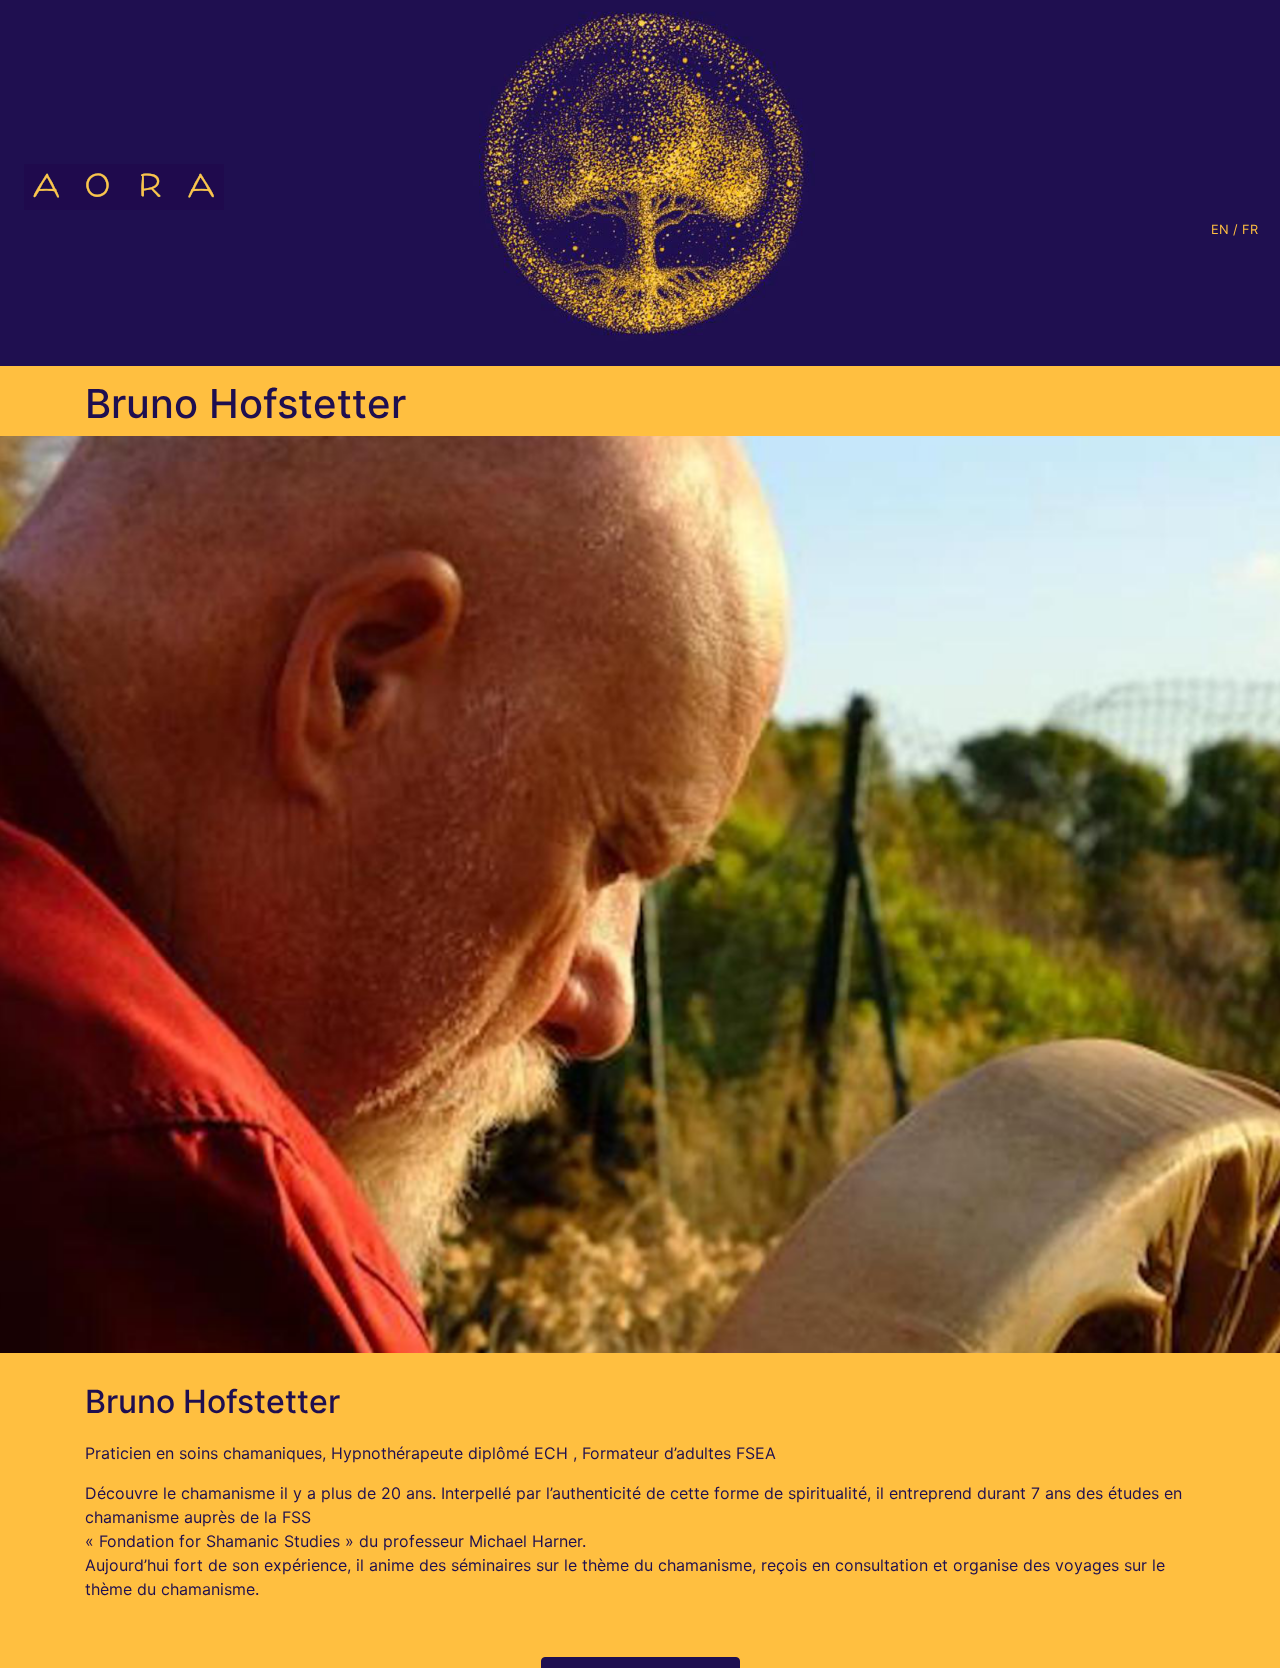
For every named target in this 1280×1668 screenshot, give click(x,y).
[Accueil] (116, 183)
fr (1250, 229)
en (1220, 229)
